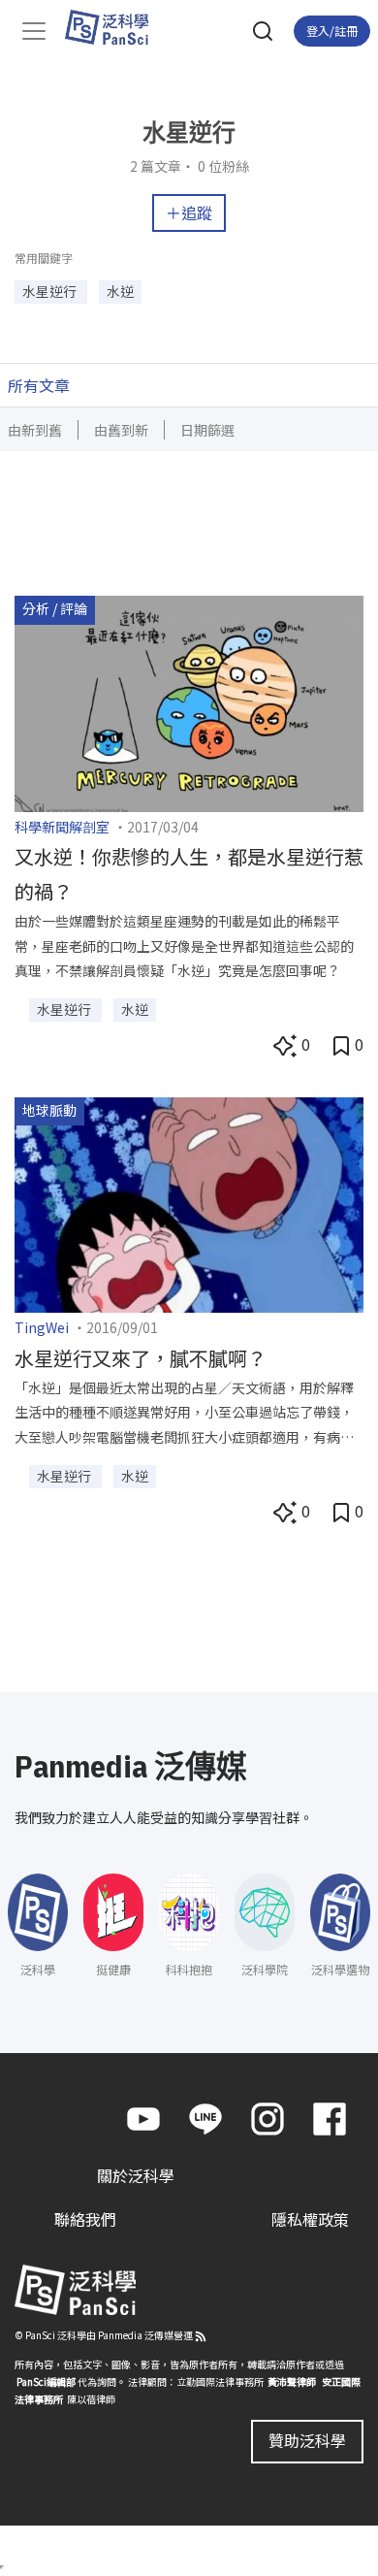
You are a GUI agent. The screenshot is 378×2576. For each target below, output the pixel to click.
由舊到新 (121, 430)
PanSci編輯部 (46, 2381)
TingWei (42, 1327)
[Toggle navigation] (34, 31)
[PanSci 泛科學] (116, 27)
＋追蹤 (189, 212)
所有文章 (39, 385)
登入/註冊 (332, 31)
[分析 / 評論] (189, 701)
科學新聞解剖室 (62, 827)
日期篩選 (207, 430)
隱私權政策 (310, 2219)
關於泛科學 (136, 2175)
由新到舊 (35, 430)
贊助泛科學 (307, 2440)
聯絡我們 (85, 2219)
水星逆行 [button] (51, 291)
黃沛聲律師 (292, 2381)
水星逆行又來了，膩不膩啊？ (141, 1358)
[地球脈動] (189, 1203)
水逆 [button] (120, 291)
